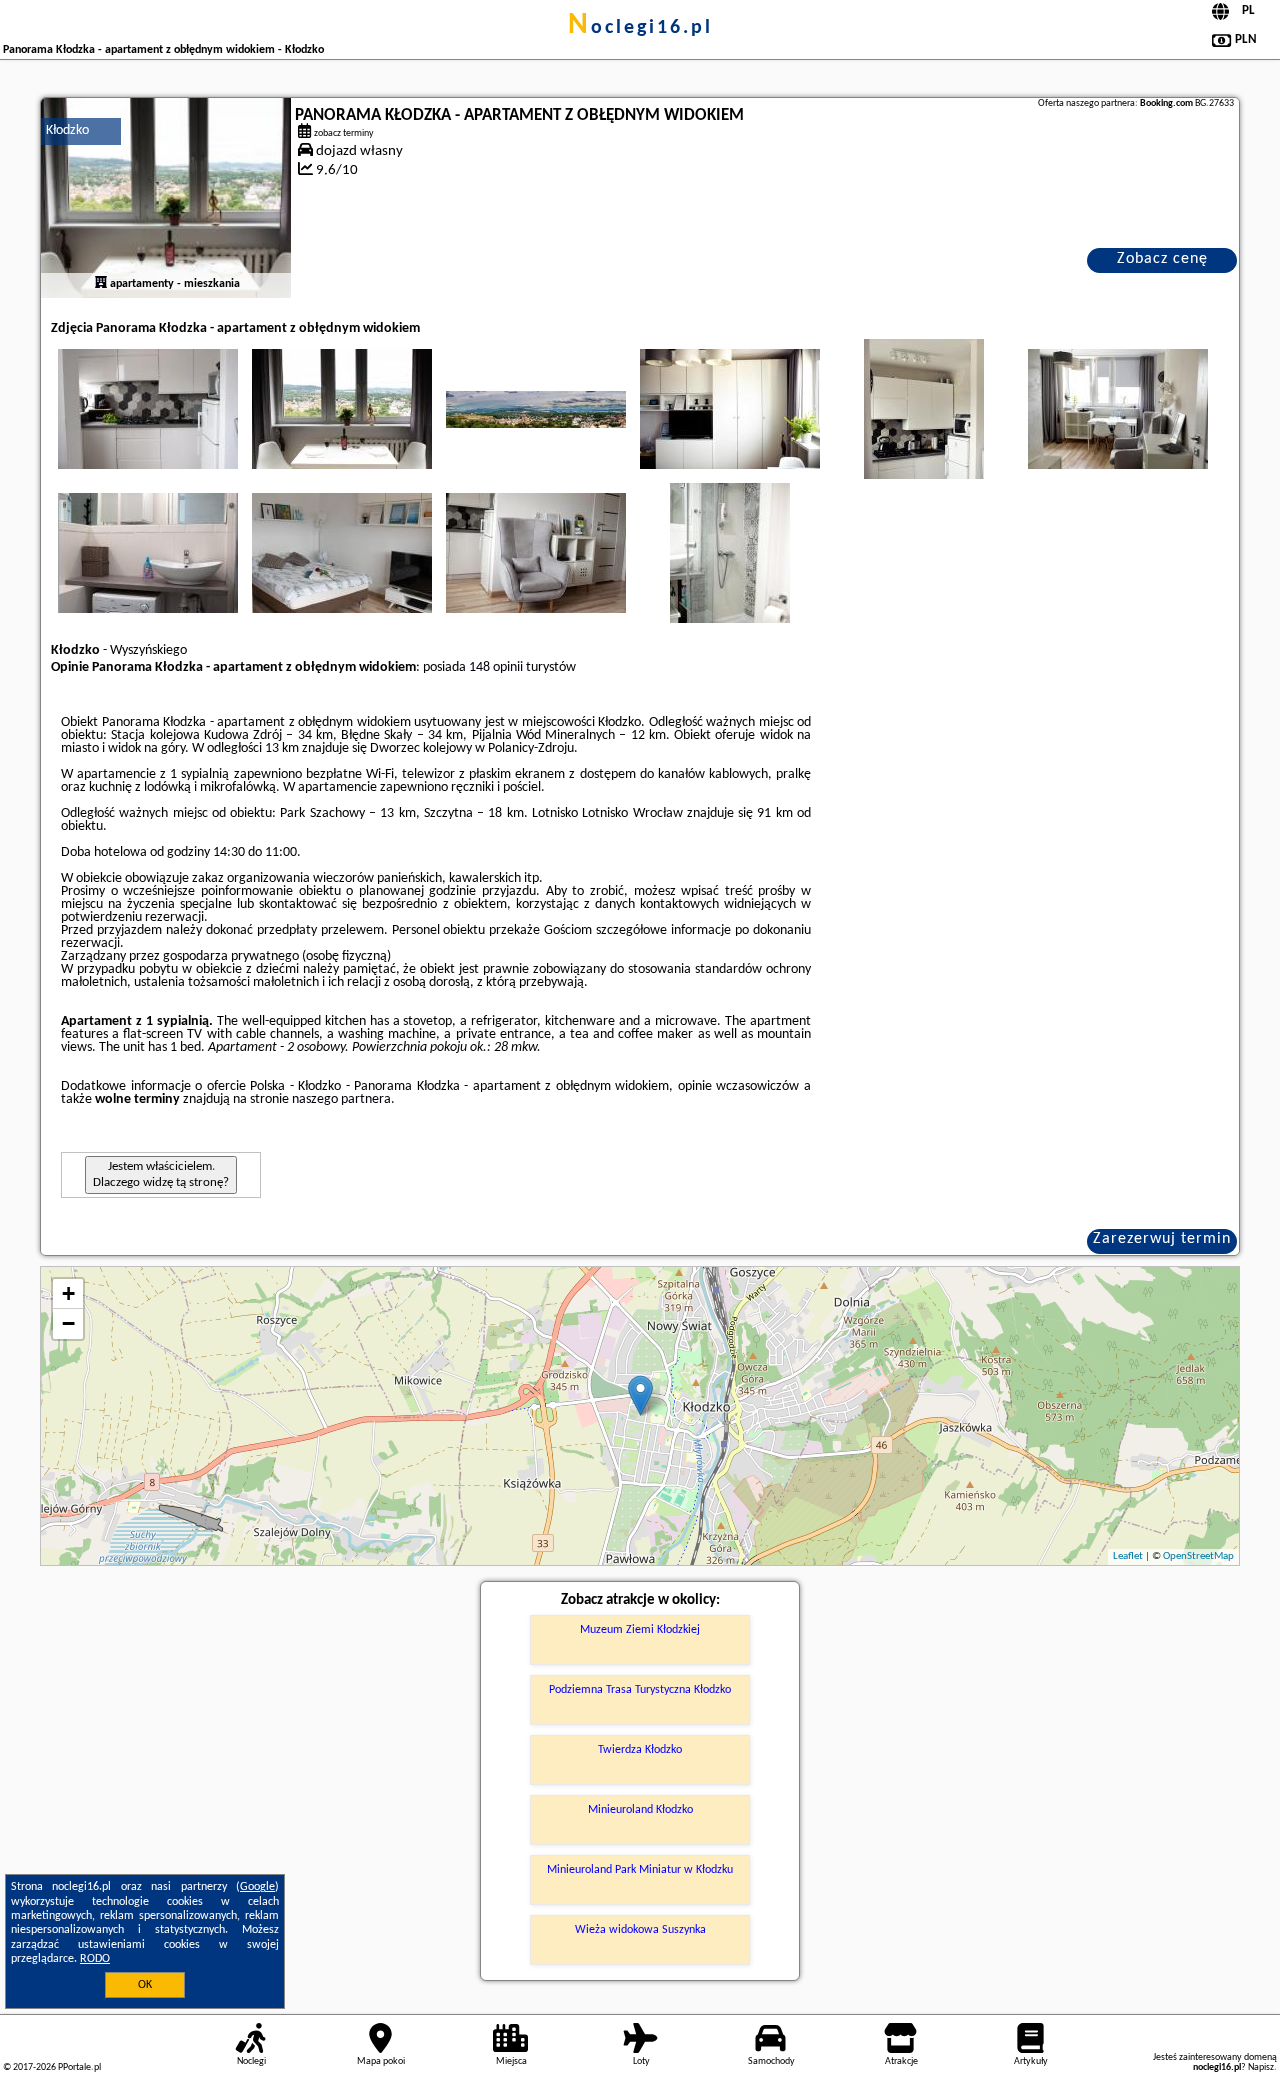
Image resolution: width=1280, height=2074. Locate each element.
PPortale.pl (79, 2067)
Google (257, 1887)
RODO (95, 1959)
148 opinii (496, 667)
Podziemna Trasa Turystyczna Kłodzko (640, 1690)
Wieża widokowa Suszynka (640, 1930)
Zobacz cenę (1162, 259)
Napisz (1261, 2067)
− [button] (68, 1323)
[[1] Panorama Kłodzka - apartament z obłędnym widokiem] (166, 198)
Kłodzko (67, 130)
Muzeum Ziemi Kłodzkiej (640, 1630)
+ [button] (68, 1293)
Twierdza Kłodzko (640, 1750)
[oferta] (101, 284)
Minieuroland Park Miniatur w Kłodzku (640, 1870)
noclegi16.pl (640, 28)
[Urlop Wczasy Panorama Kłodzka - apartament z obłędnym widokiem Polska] (148, 409)
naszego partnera (341, 1099)
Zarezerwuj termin (1162, 1239)
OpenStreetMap (1198, 1556)
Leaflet (1128, 1556)
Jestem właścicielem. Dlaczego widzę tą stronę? (161, 1174)
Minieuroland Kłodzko (640, 1810)
